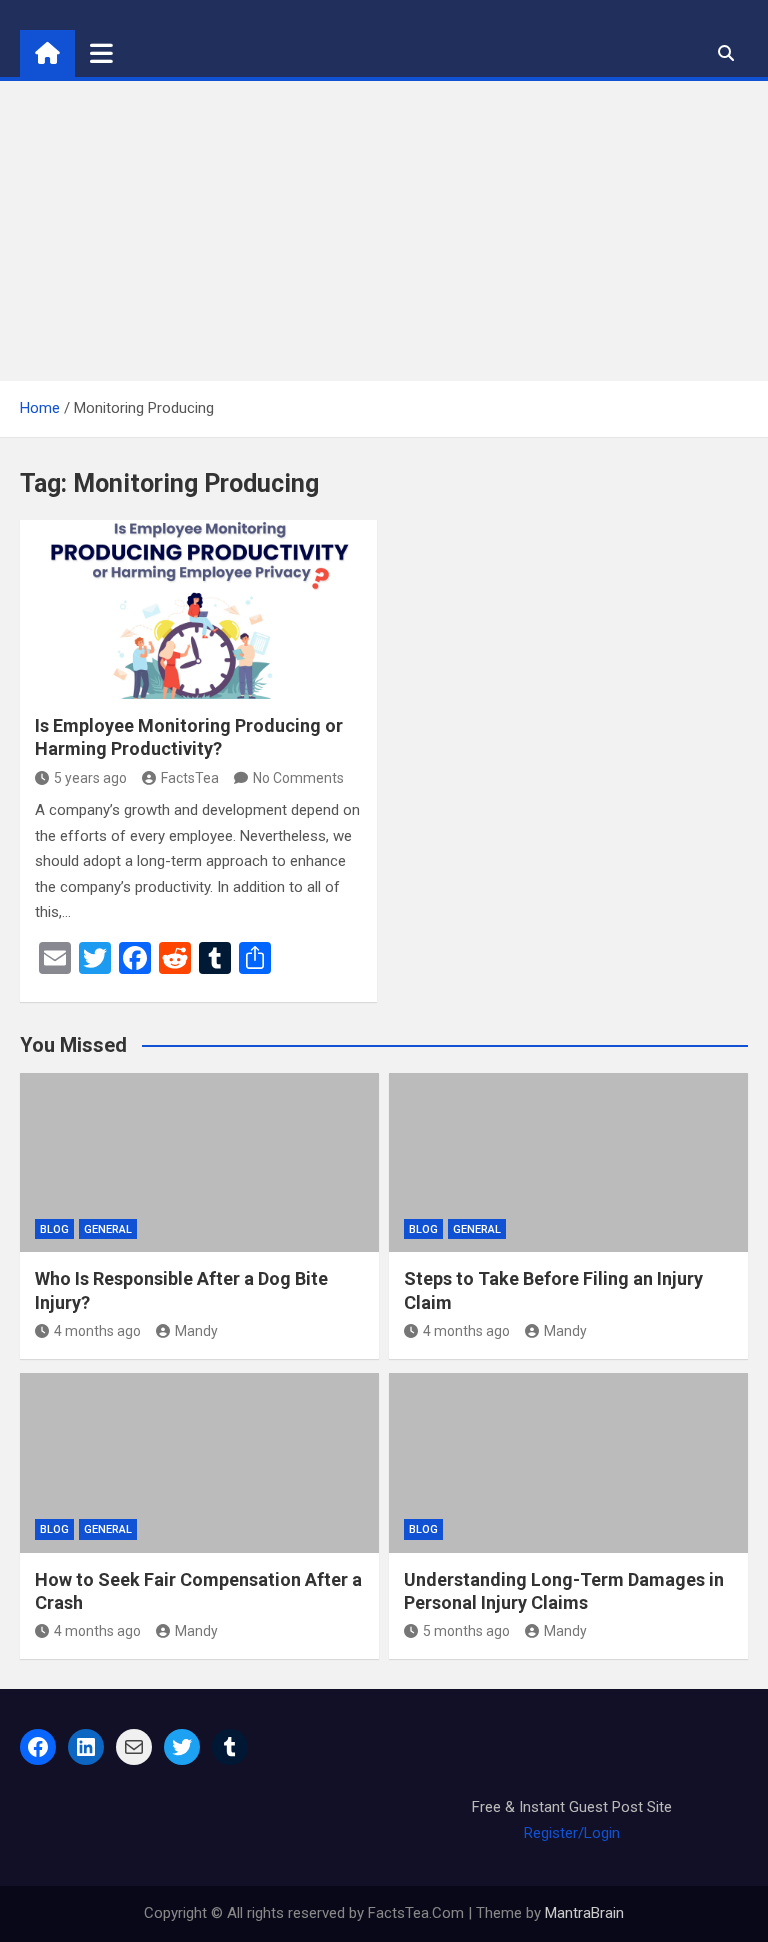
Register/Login (572, 1833)
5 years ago (90, 778)
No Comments (298, 778)
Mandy (196, 1331)
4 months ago (97, 1331)
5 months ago (466, 1631)
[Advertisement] (384, 231)
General (108, 1229)
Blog (54, 1229)
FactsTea (190, 778)
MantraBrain (584, 1913)
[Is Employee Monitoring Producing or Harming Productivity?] (198, 609)
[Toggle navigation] (101, 53)
